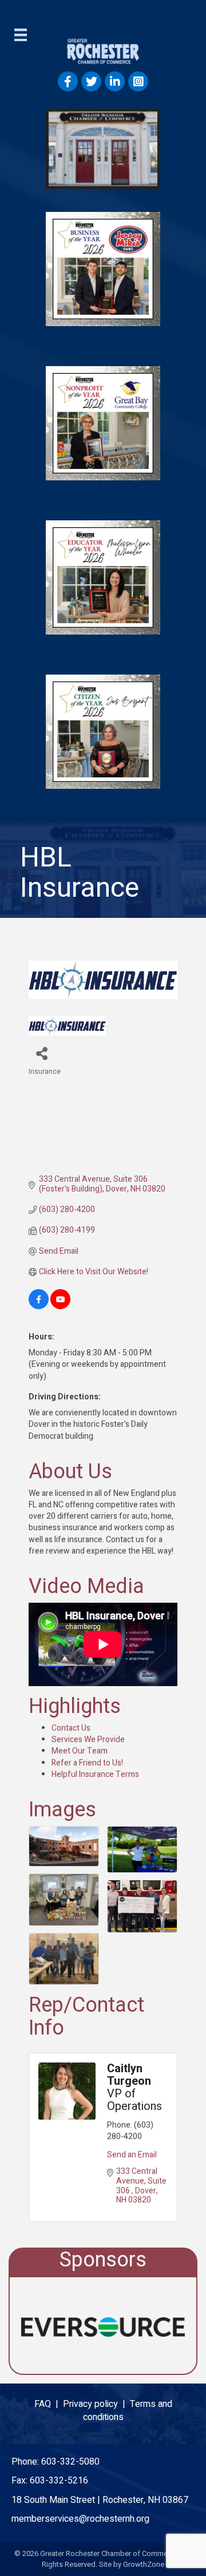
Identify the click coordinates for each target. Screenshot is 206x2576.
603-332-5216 (59, 2481)
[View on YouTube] (60, 1307)
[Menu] (21, 35)
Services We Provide (88, 1740)
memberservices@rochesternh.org (80, 2519)
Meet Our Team (80, 1751)
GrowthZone (144, 2564)
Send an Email (132, 2155)
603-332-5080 (70, 2462)
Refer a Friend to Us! (87, 1763)
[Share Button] (41, 1053)
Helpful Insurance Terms (95, 1774)
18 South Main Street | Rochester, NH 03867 (100, 2500)
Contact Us (71, 1728)
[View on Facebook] (39, 1307)
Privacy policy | (96, 2404)
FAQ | (49, 2404)
